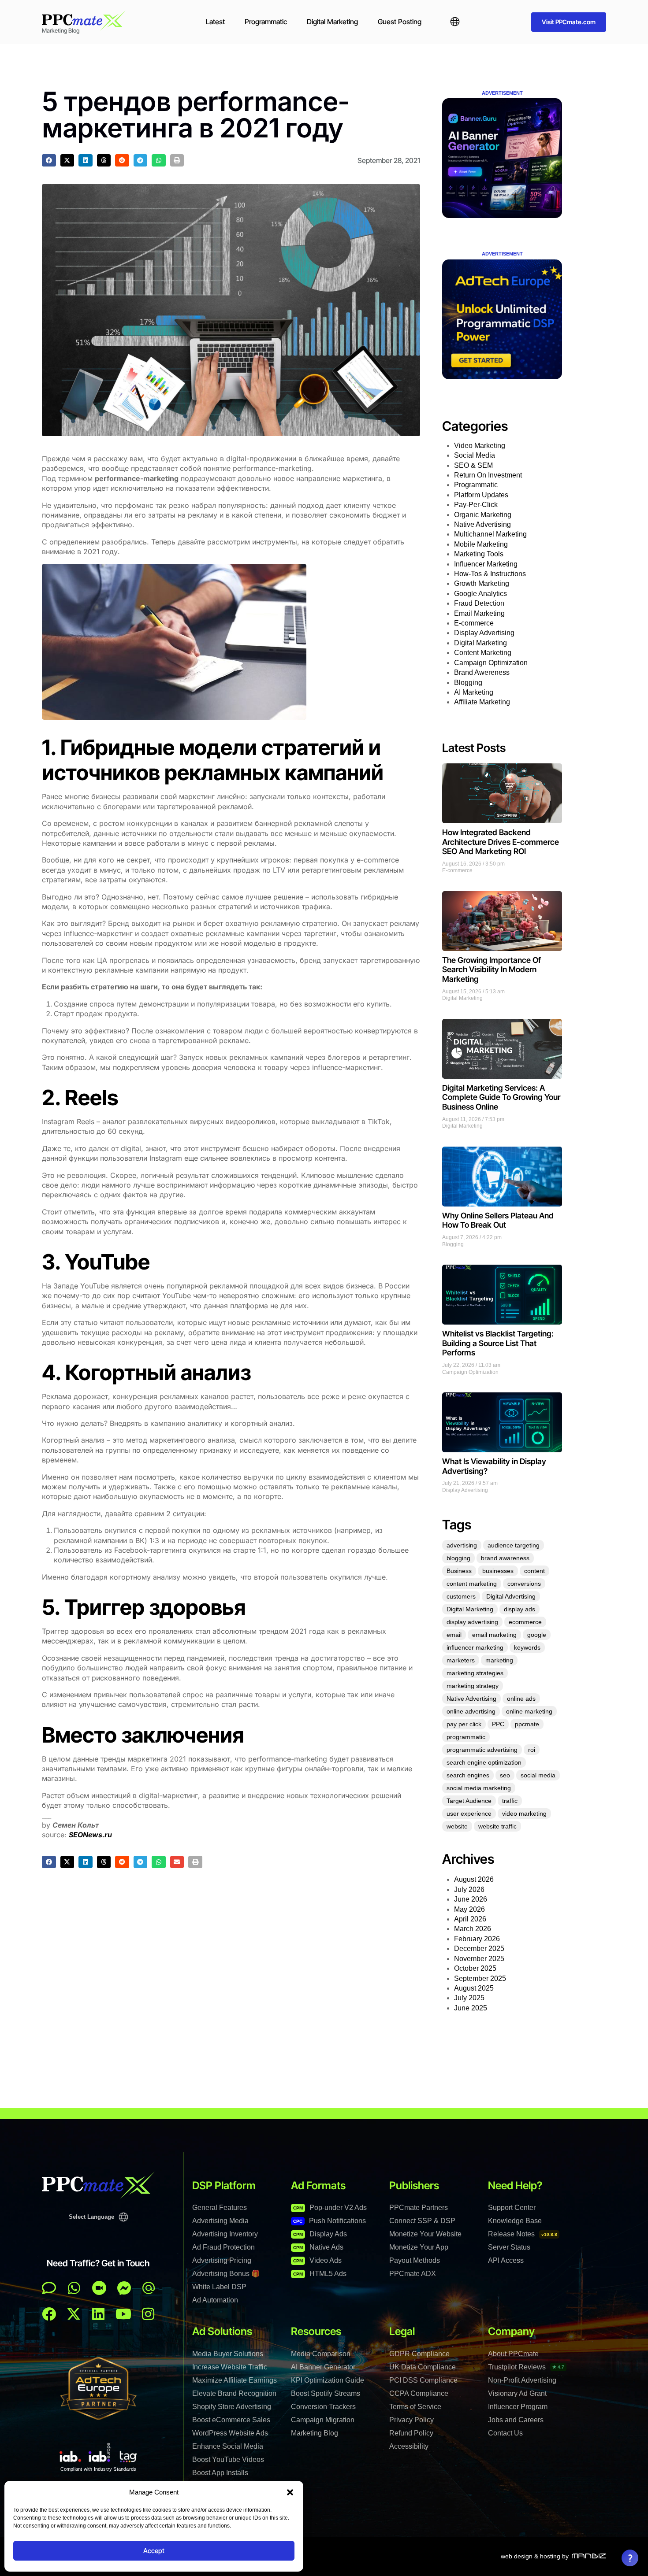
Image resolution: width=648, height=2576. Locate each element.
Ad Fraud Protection (223, 2247)
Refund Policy (411, 2433)
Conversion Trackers (323, 2407)
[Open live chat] (49, 2288)
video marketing (524, 1814)
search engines (468, 1775)
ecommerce (525, 1622)
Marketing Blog (315, 2433)
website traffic (497, 1826)
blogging (458, 1558)
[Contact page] (99, 2288)
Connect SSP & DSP (422, 2221)
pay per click (464, 1724)
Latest (215, 22)
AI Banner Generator (323, 2367)
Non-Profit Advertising (522, 2380)
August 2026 (474, 1879)
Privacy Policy (412, 2420)
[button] (290, 2492)
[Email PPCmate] (149, 2288)
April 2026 (470, 1919)
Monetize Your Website (425, 2234)
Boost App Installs (220, 2473)
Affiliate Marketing (482, 702)
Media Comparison (321, 2354)
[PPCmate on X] (74, 2314)
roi (532, 1750)
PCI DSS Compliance (423, 2380)
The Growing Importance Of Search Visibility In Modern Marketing (492, 970)
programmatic (466, 1737)
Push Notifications (330, 2221)
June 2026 (471, 1899)
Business (459, 1571)
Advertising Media (220, 2221)
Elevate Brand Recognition (234, 2393)
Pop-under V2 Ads (330, 2208)
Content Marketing (483, 653)
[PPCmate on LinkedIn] (98, 2314)
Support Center (512, 2208)
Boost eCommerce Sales (231, 2420)
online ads (521, 1699)
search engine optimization (484, 1762)
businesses (498, 1571)
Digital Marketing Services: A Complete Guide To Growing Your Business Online (501, 1097)
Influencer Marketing (486, 564)
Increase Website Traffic (230, 2367)
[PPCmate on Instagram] (148, 2314)
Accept (154, 2551)
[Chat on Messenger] (124, 2288)
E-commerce (474, 623)
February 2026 (477, 1939)
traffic (510, 1801)
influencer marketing (475, 1647)
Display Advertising (484, 633)
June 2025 (471, 2008)
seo (505, 1775)
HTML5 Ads (320, 2274)
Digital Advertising (511, 1596)
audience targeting (514, 1545)
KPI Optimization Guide (328, 2380)
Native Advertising (482, 524)
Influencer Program (518, 2407)
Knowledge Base (515, 2221)
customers (461, 1596)
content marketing (472, 1584)
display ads (520, 1609)
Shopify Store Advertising (232, 2407)
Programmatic (266, 22)
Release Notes (523, 2234)
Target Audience (469, 1801)
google (537, 1635)
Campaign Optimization (491, 663)
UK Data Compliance (423, 2367)
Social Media (475, 455)
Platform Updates (481, 495)
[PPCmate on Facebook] (49, 2314)
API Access (506, 2260)
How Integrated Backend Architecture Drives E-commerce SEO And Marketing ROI (501, 842)
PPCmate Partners (419, 2208)
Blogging (468, 683)
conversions (524, 1584)
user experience (469, 1814)
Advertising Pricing (222, 2260)
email (454, 1635)
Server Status (509, 2247)
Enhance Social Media (228, 2446)
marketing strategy (473, 1686)
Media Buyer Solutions (228, 2354)
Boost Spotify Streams (326, 2393)
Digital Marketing (332, 22)
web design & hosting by (535, 2556)
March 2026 (473, 1929)
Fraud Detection (479, 603)
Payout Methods (415, 2260)
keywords (527, 1647)
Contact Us (505, 2433)
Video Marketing (480, 446)
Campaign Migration (323, 2420)
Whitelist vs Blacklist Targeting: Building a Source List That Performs (498, 1343)
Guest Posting (400, 22)
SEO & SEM (473, 465)
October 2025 (475, 1968)
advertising (462, 1545)
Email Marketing (479, 613)
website (457, 1826)
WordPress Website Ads (230, 2433)
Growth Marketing (482, 583)
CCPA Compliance (419, 2393)
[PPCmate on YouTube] (123, 2314)
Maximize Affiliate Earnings (235, 2380)
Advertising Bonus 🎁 (226, 2274)
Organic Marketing (483, 515)
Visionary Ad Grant (517, 2393)
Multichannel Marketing (490, 534)
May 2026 (469, 1909)
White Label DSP (219, 2287)
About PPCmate (513, 2354)
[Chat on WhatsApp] (74, 2288)
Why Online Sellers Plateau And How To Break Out (498, 1220)
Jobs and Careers (516, 2420)
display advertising (472, 1622)
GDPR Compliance (419, 2354)
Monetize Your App (419, 2247)
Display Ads (320, 2234)
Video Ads (317, 2260)
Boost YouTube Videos (228, 2459)
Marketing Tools (479, 554)
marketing (499, 1660)
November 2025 (479, 1959)
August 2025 (474, 1988)
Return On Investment (488, 475)
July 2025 (469, 1998)
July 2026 (469, 1889)
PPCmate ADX (413, 2274)
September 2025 (480, 1978)
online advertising (471, 1711)
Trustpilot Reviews (526, 2367)
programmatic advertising (482, 1750)
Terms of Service (415, 2407)
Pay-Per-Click (476, 505)
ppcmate (527, 1724)
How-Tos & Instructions (490, 574)
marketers (461, 1660)
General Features (220, 2208)
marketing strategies (475, 1673)
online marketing (529, 1711)
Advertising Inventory (225, 2234)
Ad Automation (215, 2300)
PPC (498, 1724)
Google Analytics (480, 594)
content (534, 1571)
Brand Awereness (482, 672)
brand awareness (505, 1558)
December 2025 (479, 1949)
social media (538, 1775)
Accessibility (409, 2446)
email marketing (494, 1635)
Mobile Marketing (481, 544)
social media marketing (479, 1788)
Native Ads (318, 2247)
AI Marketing (474, 692)
